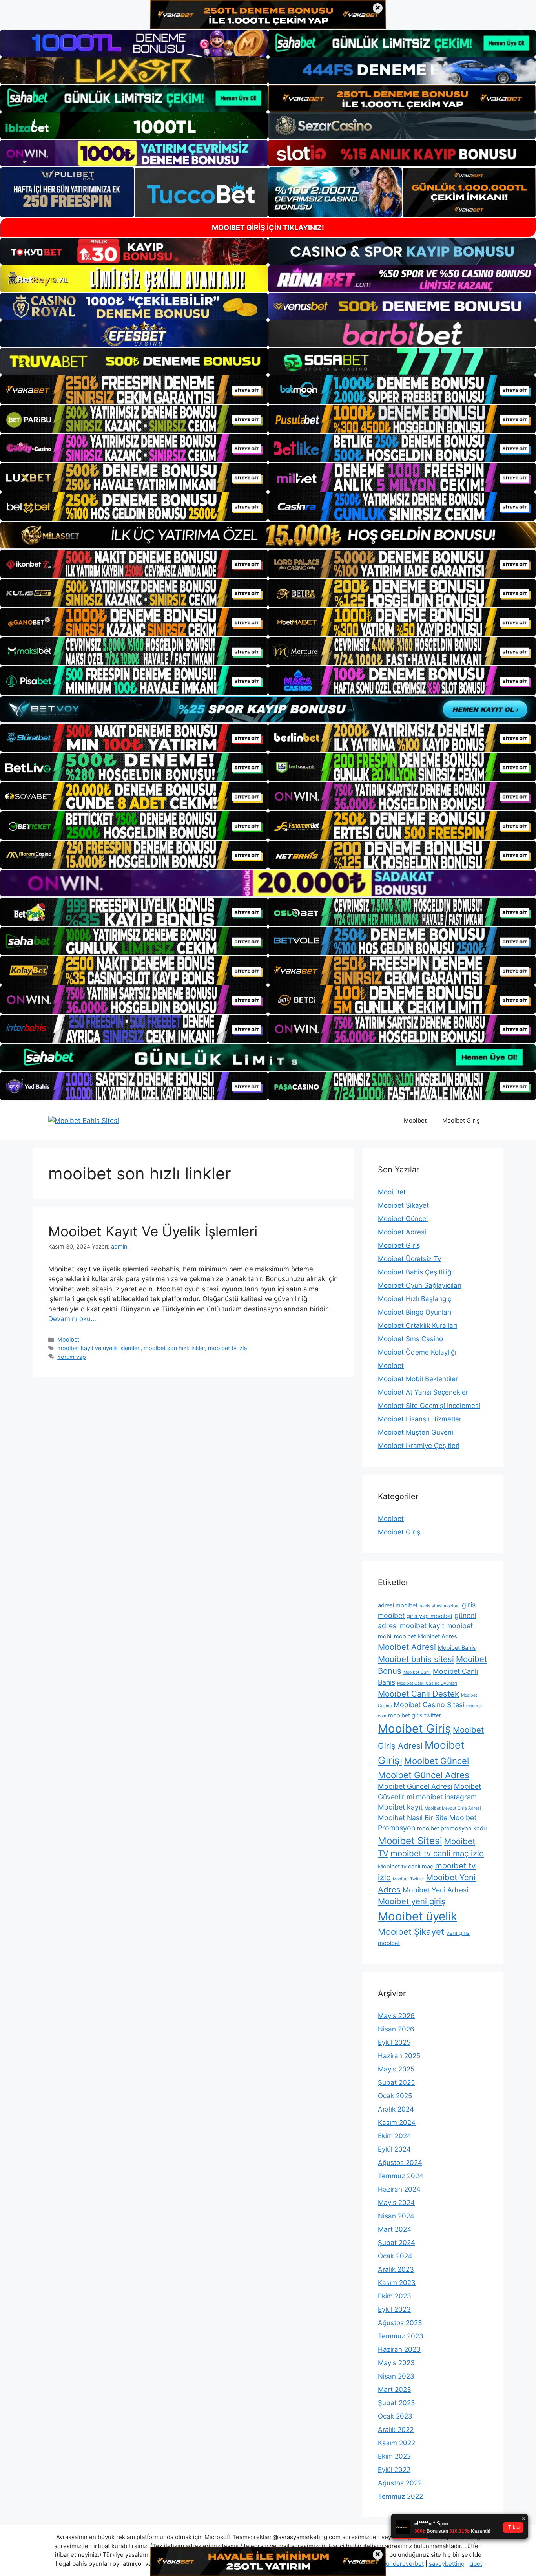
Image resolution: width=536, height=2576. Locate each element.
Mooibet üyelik (417, 1916)
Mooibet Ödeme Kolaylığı (417, 1352)
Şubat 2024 (397, 2243)
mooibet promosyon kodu (452, 1828)
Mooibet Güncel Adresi (415, 1786)
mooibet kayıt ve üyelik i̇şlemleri (99, 1348)
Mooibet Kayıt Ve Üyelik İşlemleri (153, 1231)
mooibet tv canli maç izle (437, 1853)
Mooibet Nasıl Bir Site (413, 1818)
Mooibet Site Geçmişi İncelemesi (429, 1406)
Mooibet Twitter (408, 1879)
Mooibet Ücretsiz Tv (409, 1259)
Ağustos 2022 (400, 2483)
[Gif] (268, 535)
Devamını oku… (72, 1319)
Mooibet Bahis (457, 1648)
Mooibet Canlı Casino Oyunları (427, 1683)
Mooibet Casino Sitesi (429, 1705)
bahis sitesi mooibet (440, 1606)
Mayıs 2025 (396, 2069)
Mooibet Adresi (402, 1232)
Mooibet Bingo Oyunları (415, 1312)
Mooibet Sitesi (410, 1841)
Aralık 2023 (396, 2269)
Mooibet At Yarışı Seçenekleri (424, 1392)
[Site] (134, 389)
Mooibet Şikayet (403, 1205)
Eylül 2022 (394, 2470)
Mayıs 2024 (396, 2203)
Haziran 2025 (399, 2056)
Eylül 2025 (394, 2042)
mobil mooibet (397, 1636)
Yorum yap (72, 1357)
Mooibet (415, 1120)
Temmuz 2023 (401, 2336)
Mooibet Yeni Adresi (435, 1890)
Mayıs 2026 (396, 2016)
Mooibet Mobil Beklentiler (418, 1379)
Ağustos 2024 (400, 2163)
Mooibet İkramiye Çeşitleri (419, 1446)
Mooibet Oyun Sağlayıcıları (420, 1285)
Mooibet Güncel (403, 1219)
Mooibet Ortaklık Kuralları (417, 1325)
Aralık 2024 (396, 2109)
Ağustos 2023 (400, 2323)
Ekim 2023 (395, 2296)
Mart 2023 (395, 2390)
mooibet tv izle (227, 1348)
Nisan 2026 (396, 2029)
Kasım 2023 (397, 2283)
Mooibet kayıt (400, 1807)
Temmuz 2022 (400, 2496)
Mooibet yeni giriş (412, 1901)
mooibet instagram (446, 1797)
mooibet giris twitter (415, 1715)
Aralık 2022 (396, 2430)
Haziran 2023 (399, 2349)
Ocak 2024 (395, 2256)
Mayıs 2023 (396, 2363)
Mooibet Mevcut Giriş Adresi (453, 1808)
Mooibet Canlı (417, 1672)
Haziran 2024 (399, 2189)
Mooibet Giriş (461, 1120)
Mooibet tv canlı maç (406, 1867)
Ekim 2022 (394, 2456)
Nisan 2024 (396, 2216)
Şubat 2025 (396, 2082)
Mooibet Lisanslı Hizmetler (420, 1419)
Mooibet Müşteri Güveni (416, 1432)
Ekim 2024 (395, 2136)
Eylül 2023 (394, 2309)
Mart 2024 (395, 2229)
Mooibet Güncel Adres (424, 1775)
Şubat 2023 (397, 2403)
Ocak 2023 (395, 2416)
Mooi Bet (392, 1192)
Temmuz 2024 (401, 2176)
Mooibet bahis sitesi (416, 1659)
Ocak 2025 (395, 2096)
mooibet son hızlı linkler (174, 1348)
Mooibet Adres (438, 1636)
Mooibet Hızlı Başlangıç (415, 1299)
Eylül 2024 (394, 2149)
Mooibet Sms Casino (410, 1339)
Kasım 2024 (397, 2123)
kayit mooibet (451, 1626)
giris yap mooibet (429, 1616)
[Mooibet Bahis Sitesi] (84, 1120)
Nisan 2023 (396, 2376)
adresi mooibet (398, 1605)
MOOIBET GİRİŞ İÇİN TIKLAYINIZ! (268, 228)
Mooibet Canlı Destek (418, 1694)
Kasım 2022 (397, 2443)
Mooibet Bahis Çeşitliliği (415, 1272)
